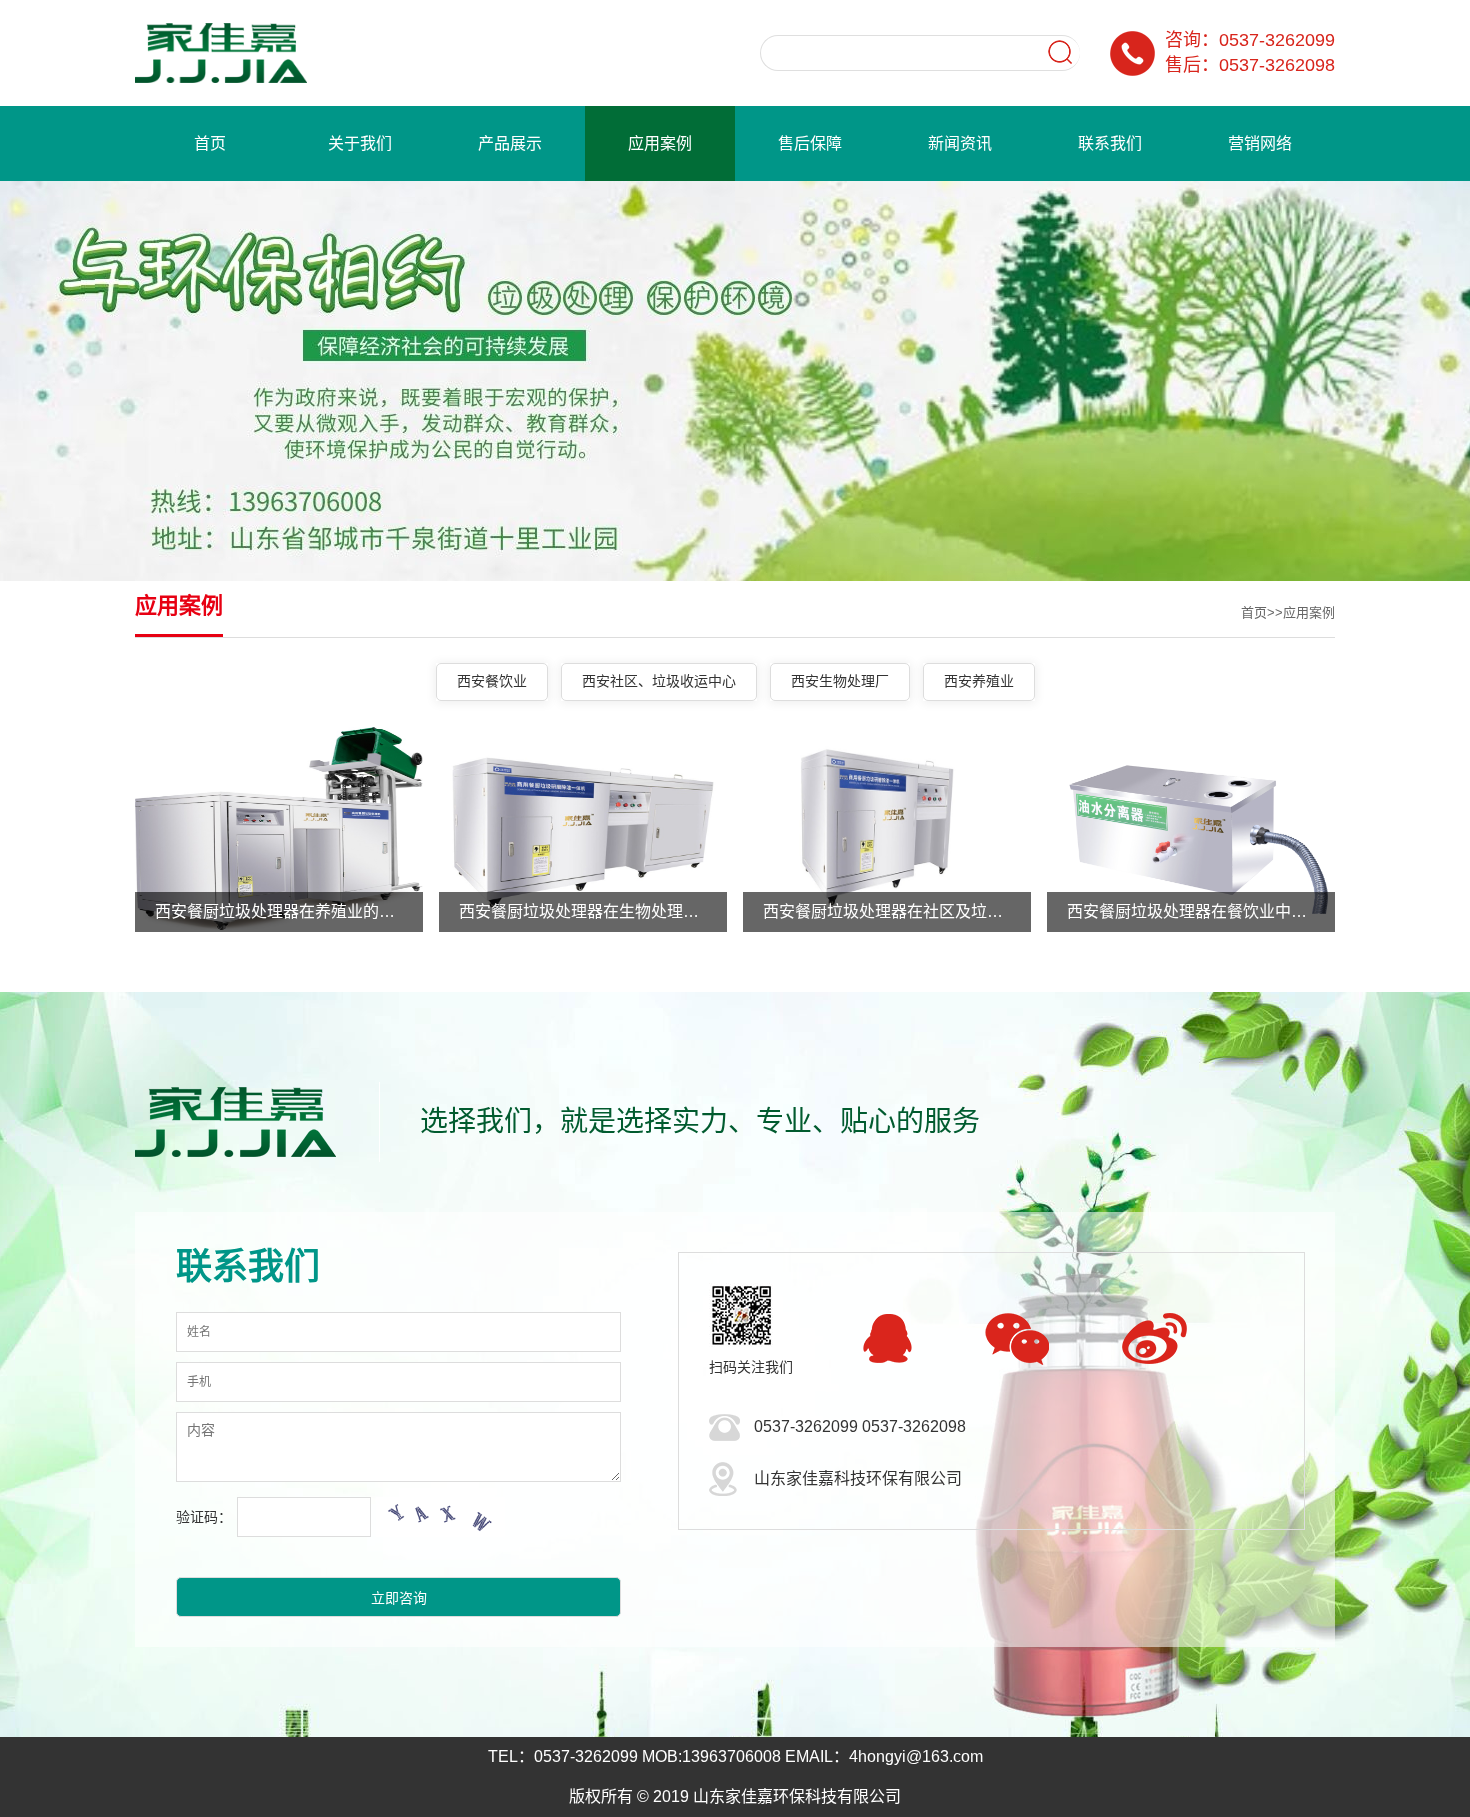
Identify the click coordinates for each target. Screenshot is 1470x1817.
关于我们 (360, 143)
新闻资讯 (960, 143)
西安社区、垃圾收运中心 (659, 681)
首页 (210, 143)
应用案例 (660, 143)
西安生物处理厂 (840, 681)
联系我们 (1110, 143)
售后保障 (810, 143)
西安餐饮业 (492, 681)
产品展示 (510, 143)
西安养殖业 (979, 681)
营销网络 (1260, 143)
